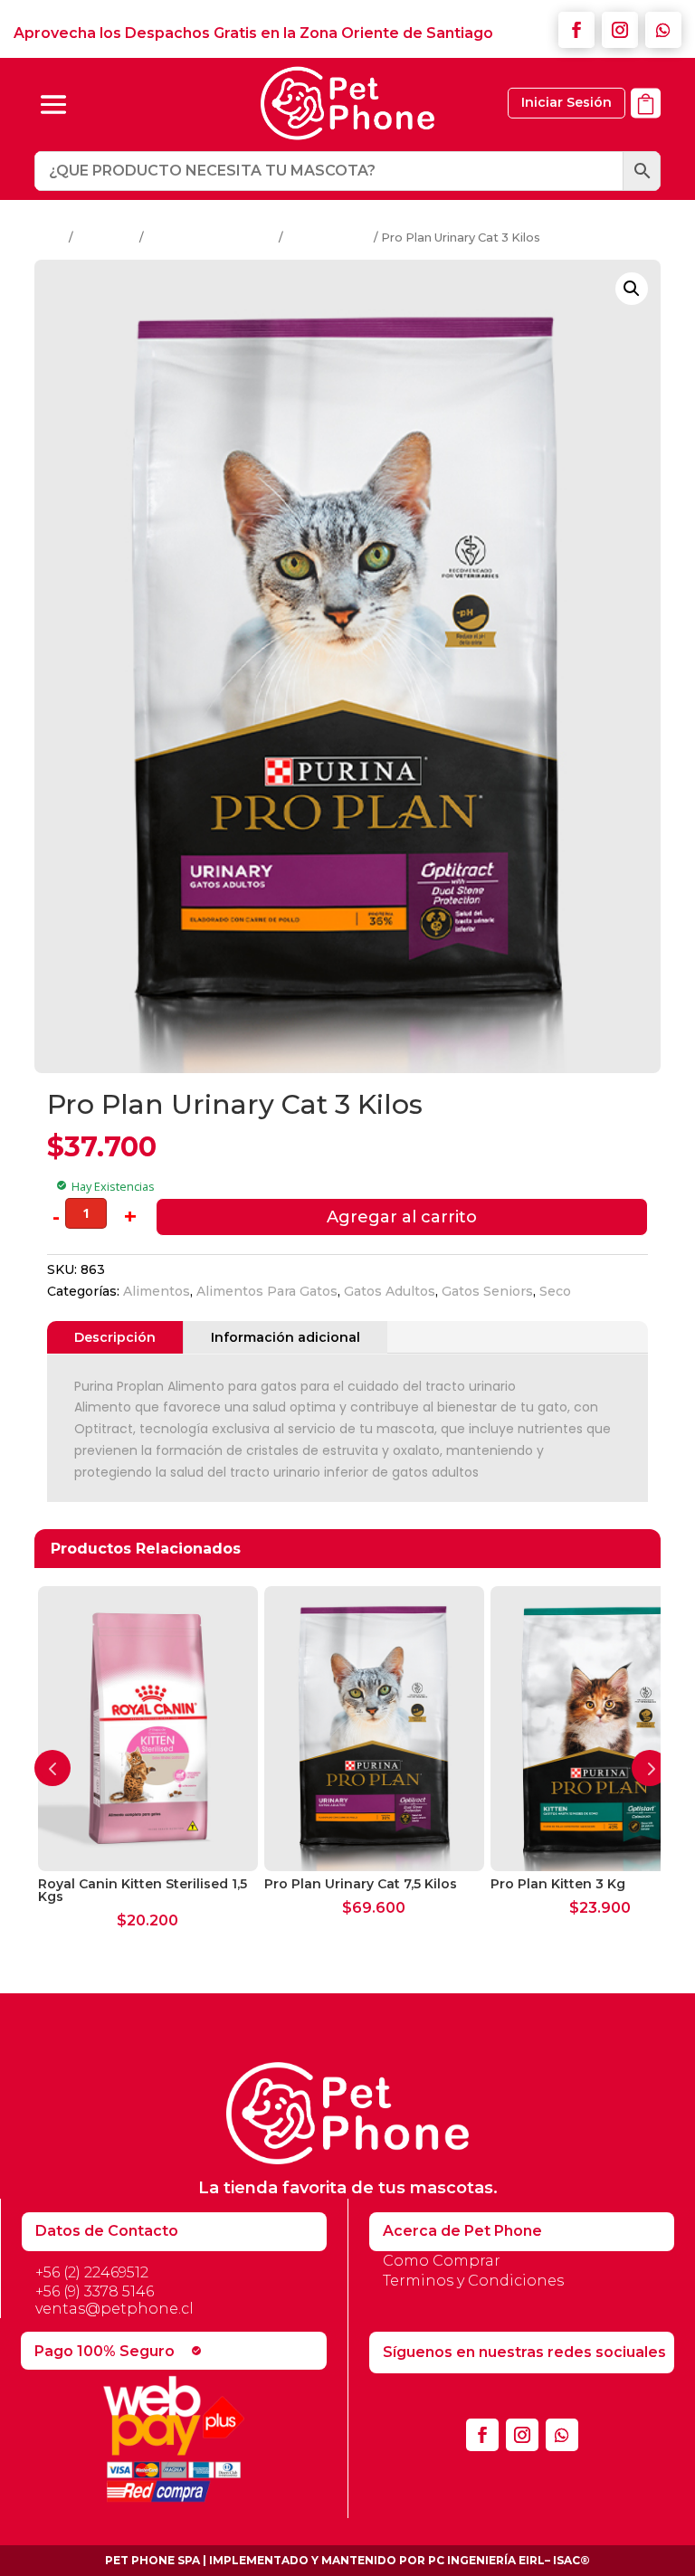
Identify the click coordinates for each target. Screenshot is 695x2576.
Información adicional (286, 1337)
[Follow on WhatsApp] (663, 30)
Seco (555, 1291)
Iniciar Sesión (566, 102)
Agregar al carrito (402, 1217)
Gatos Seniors (487, 1291)
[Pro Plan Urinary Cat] (646, 128)
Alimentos (106, 238)
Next (650, 1768)
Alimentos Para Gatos (211, 238)
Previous (52, 1768)
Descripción (115, 1337)
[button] (632, 289)
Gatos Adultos (328, 238)
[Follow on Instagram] (620, 30)
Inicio (50, 238)
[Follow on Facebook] (576, 30)
